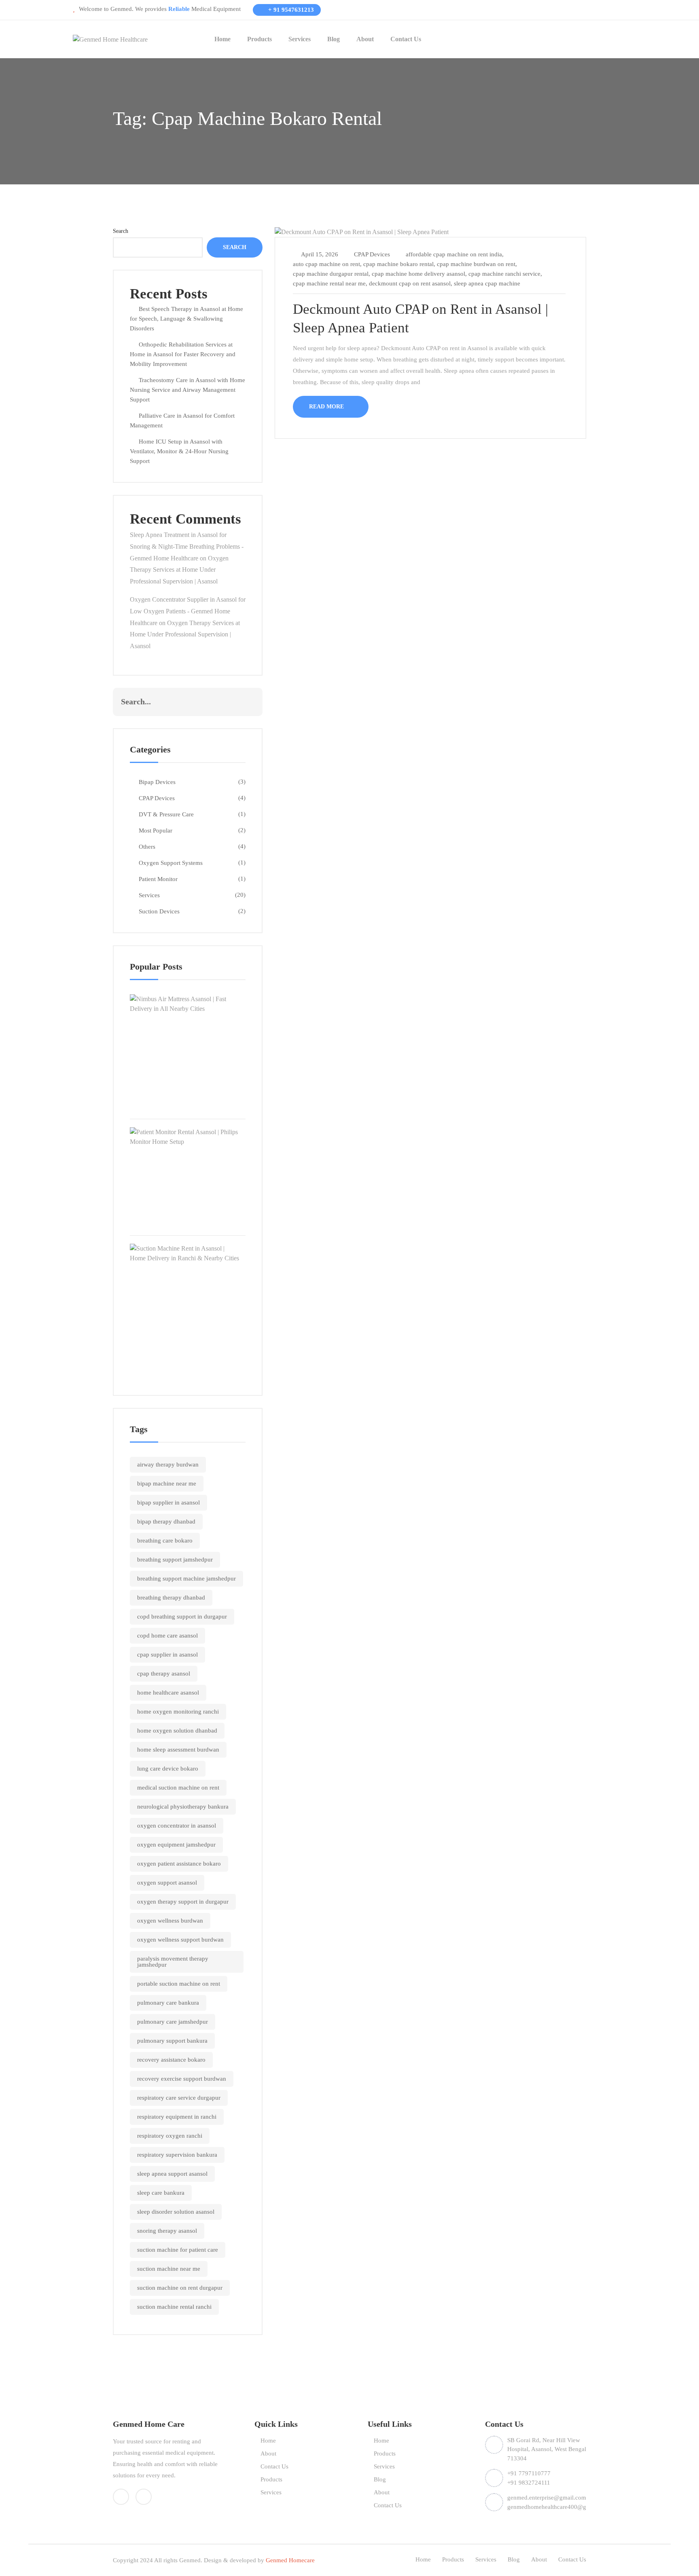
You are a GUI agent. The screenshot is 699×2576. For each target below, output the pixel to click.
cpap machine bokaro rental (398, 264)
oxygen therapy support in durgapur (183, 1902)
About (365, 39)
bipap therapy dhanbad (166, 1522)
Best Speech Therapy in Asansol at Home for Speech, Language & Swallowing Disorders (186, 319)
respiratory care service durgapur (179, 2098)
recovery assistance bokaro (171, 2060)
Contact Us (406, 39)
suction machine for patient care (178, 2250)
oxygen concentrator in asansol (177, 1826)
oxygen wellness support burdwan (180, 1940)
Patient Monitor (158, 879)
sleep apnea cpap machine (487, 283)
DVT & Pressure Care (166, 814)
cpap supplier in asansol (167, 1655)
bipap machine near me (167, 1483)
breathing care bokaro (165, 1541)
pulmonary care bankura (168, 2003)
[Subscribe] (248, 702)
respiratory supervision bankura (177, 2155)
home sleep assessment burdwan (178, 1750)
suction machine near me (169, 2269)
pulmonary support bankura (172, 2041)
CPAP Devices (157, 798)
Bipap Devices (157, 782)
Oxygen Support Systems (171, 863)
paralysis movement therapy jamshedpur (173, 1962)
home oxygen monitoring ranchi (178, 1712)
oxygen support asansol (167, 1883)
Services (300, 39)
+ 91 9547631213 (290, 10)
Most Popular (156, 830)
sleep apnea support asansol (172, 2174)
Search (121, 231)
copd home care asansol (167, 1636)
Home (222, 39)
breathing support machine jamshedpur (186, 1579)
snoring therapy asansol (167, 2231)
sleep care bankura (161, 2193)
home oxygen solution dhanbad (177, 1731)
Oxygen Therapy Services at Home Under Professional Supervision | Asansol (179, 570)
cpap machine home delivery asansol (418, 274)
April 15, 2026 (320, 254)
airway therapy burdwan (168, 1464)
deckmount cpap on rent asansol (410, 283)
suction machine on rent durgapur (180, 2288)
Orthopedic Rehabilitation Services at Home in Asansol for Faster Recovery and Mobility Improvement (183, 354)
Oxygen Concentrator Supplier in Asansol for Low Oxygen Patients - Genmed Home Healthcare (188, 611)
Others (147, 847)
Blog (334, 39)
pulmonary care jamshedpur (173, 2022)
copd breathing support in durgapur (182, 1617)
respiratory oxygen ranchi (170, 2136)
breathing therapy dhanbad (171, 1598)
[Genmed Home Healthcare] (110, 39)
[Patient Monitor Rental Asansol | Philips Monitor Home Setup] (188, 1136)
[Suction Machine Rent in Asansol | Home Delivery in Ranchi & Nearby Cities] (188, 1253)
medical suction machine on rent (178, 1788)
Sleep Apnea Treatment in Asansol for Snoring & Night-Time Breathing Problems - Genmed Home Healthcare (187, 546)
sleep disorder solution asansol (176, 2212)
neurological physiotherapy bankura (183, 1807)
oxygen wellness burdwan (170, 1921)
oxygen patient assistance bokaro (179, 1864)
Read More (327, 407)
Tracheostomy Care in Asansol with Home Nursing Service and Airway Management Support (187, 390)
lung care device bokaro (168, 1769)
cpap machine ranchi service (504, 274)
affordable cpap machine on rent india (454, 254)
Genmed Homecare (290, 2560)
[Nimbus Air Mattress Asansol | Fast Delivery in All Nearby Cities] (188, 1003)
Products (259, 39)
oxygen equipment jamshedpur (176, 1845)
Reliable (178, 9)
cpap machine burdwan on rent (476, 264)
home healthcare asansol (168, 1693)
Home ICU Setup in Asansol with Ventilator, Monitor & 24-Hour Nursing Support (179, 451)
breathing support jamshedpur (175, 1560)
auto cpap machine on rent (326, 264)
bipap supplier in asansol (168, 1502)
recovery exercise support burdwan (182, 2079)
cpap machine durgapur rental (331, 274)
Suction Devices (159, 911)
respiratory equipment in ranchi (177, 2117)
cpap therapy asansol (164, 1674)
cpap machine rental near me (329, 283)
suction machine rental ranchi (174, 2307)
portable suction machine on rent (179, 1984)
